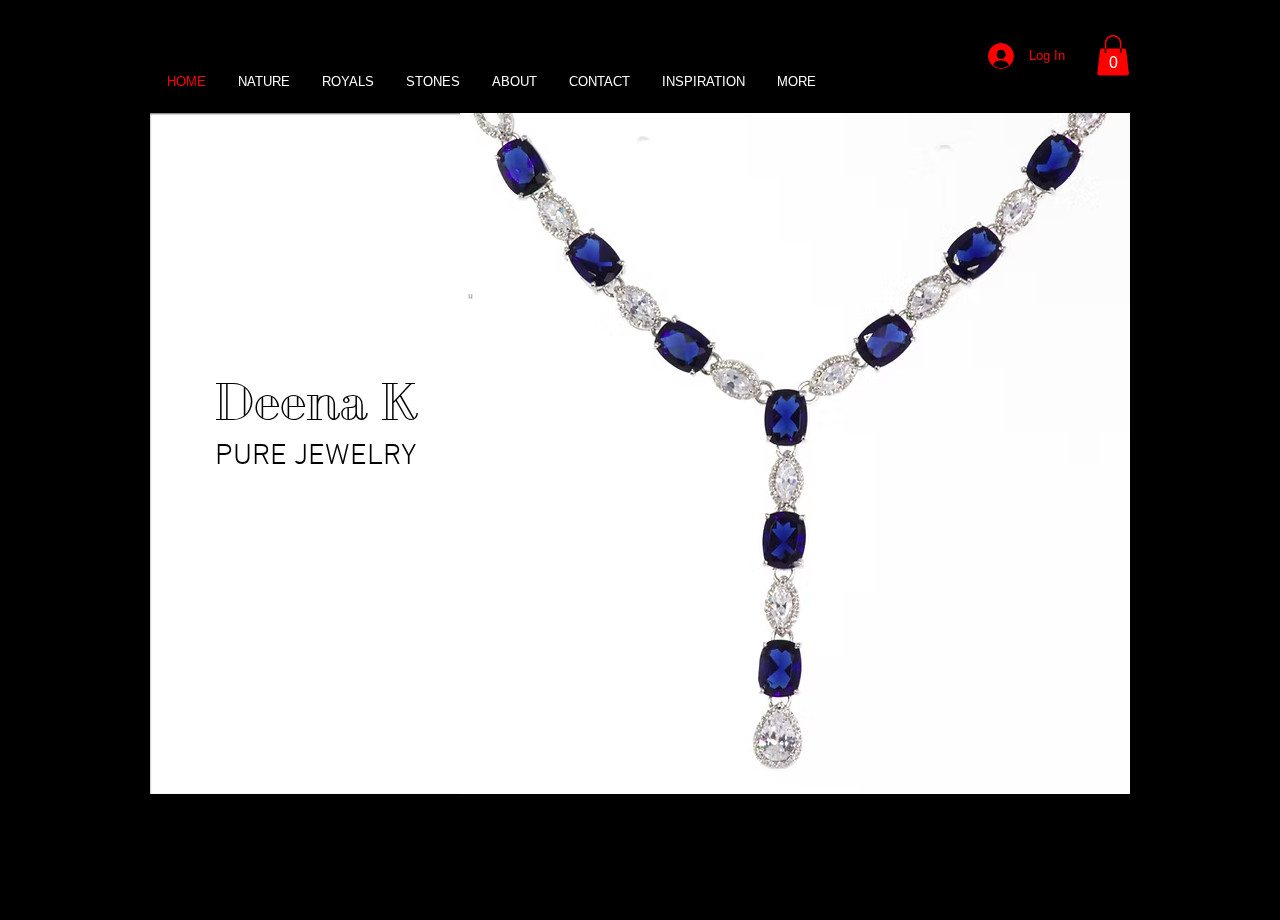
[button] (1113, 55)
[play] (1081, 776)
